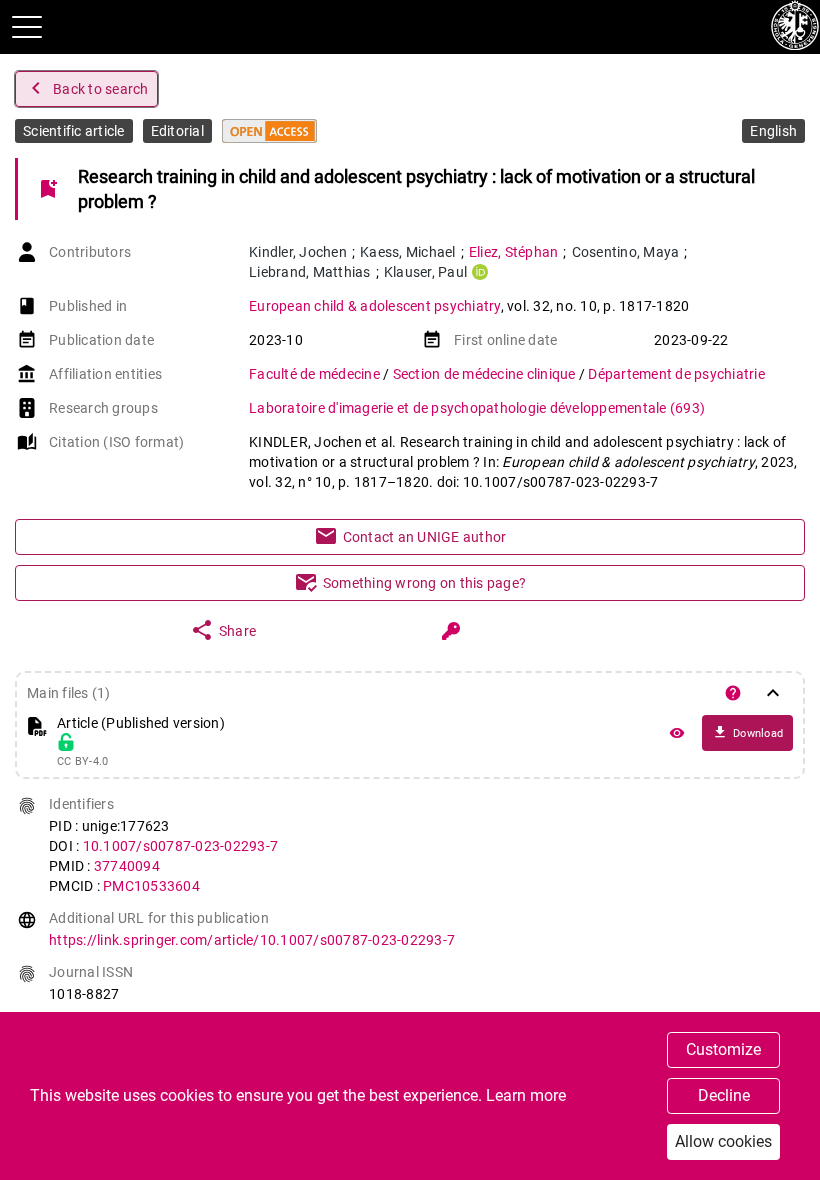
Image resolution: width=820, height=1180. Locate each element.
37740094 (127, 866)
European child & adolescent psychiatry (375, 306)
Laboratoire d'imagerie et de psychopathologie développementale (477, 408)
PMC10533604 (151, 886)
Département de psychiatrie (676, 374)
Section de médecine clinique (486, 374)
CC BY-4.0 (82, 762)
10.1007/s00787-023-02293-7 (181, 846)
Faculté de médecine (316, 374)
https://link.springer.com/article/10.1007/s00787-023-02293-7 (252, 940)
